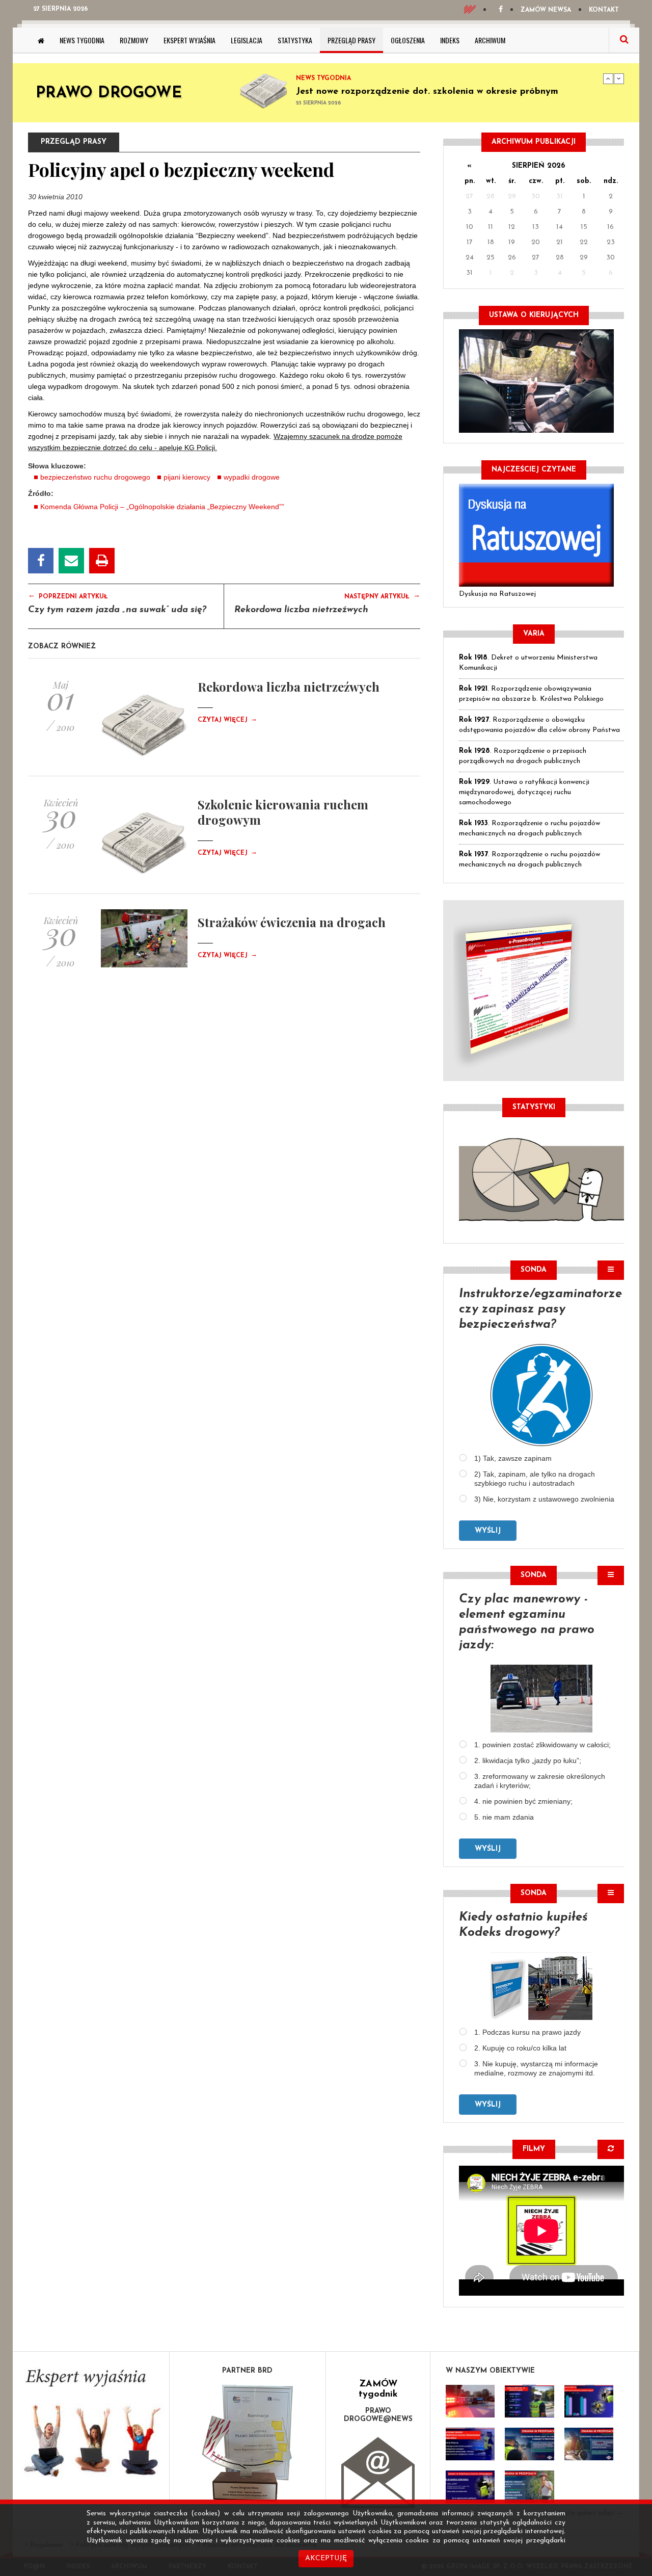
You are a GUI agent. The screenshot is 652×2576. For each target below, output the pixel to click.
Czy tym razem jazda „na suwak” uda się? (117, 610)
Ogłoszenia (408, 40)
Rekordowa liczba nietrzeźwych (301, 610)
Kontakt (604, 10)
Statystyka (295, 40)
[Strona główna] (41, 40)
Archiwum (490, 40)
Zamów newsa (546, 10)
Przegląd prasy (351, 40)
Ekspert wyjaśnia (189, 40)
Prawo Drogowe (109, 94)
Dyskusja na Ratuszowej (497, 594)
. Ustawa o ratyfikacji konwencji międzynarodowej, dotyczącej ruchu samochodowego (524, 792)
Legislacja (247, 40)
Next (619, 78)
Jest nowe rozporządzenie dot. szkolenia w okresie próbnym (427, 92)
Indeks (450, 40)
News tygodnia (82, 40)
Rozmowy (134, 40)
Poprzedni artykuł (68, 596)
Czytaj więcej (227, 720)
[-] (529, 2401)
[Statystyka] (541, 1178)
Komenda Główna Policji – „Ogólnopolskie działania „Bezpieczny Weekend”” (162, 507)
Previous (608, 78)
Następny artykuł (382, 596)
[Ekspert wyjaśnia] (91, 2426)
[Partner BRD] (248, 2443)
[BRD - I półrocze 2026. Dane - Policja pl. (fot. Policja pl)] (470, 2401)
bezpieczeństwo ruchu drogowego (95, 477)
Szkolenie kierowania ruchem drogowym (283, 812)
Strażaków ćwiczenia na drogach (292, 922)
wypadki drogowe (252, 477)
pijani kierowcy (187, 477)
